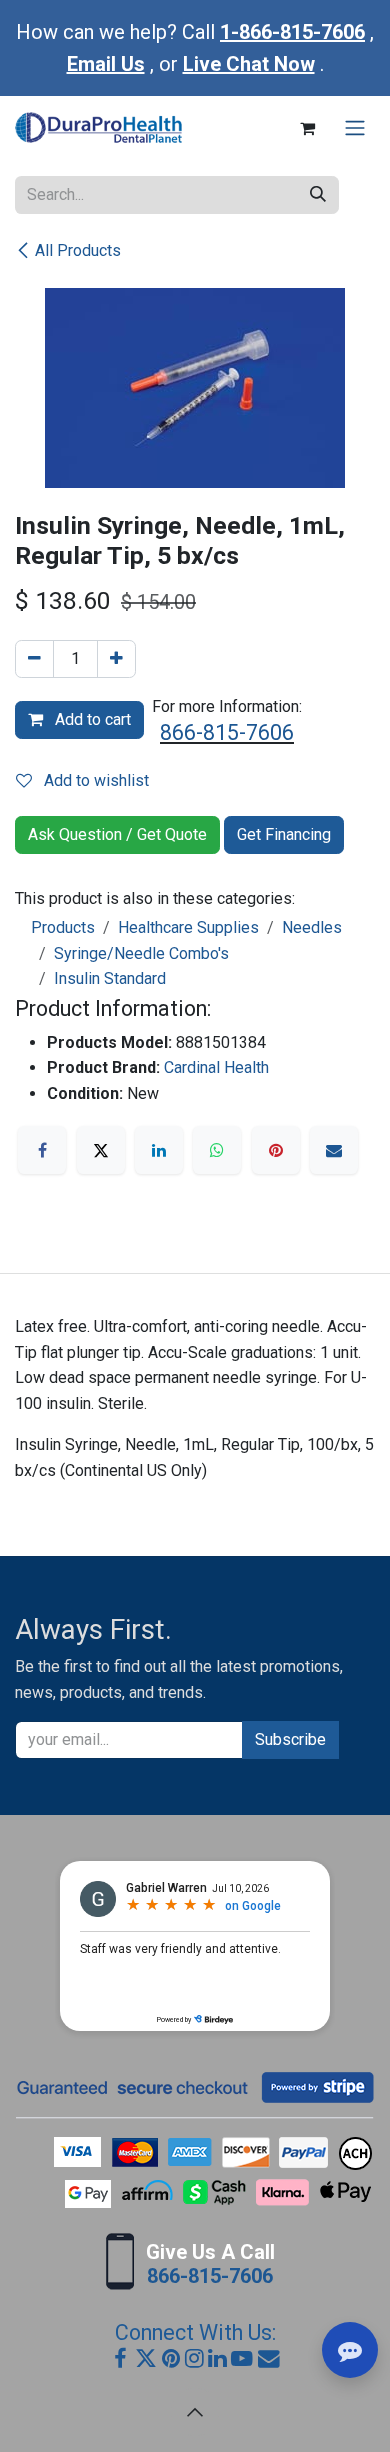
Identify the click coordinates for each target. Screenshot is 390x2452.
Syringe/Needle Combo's (141, 953)
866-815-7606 (227, 732)
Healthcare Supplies (188, 927)
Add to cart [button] (91, 719)
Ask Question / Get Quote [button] (117, 834)
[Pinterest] (276, 1150)
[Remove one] (34, 659)
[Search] (318, 195)
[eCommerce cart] (307, 128)
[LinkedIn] (159, 1150)
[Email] (334, 1150)
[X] (101, 1150)
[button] (195, 2412)
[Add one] (116, 659)
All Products (78, 250)
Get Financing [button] (284, 834)
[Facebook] (42, 1150)
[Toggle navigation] (355, 128)
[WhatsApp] (217, 1150)
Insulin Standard (110, 978)
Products (63, 927)
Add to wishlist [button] (94, 780)
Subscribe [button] (290, 1739)
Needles (312, 927)
